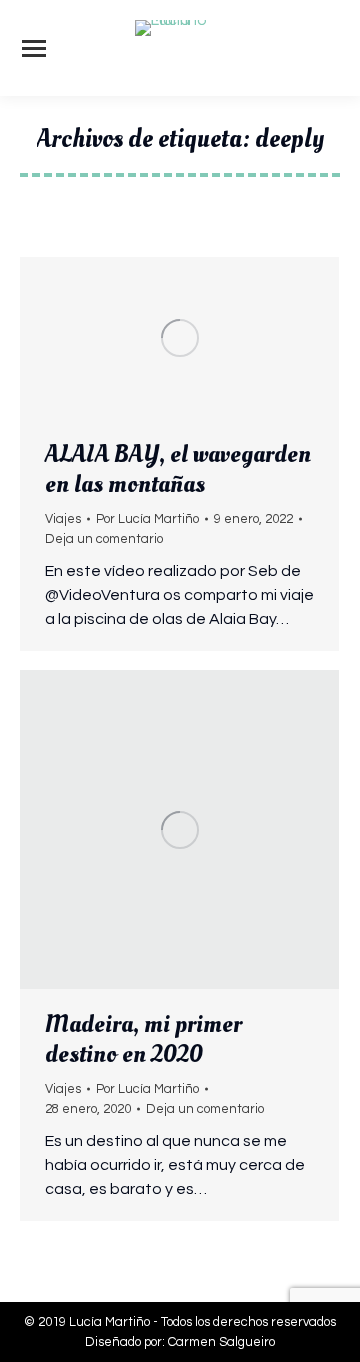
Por (147, 519)
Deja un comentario (104, 539)
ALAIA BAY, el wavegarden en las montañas (178, 469)
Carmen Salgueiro (221, 1342)
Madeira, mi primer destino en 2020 (143, 1039)
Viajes (63, 519)
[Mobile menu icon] (34, 48)
